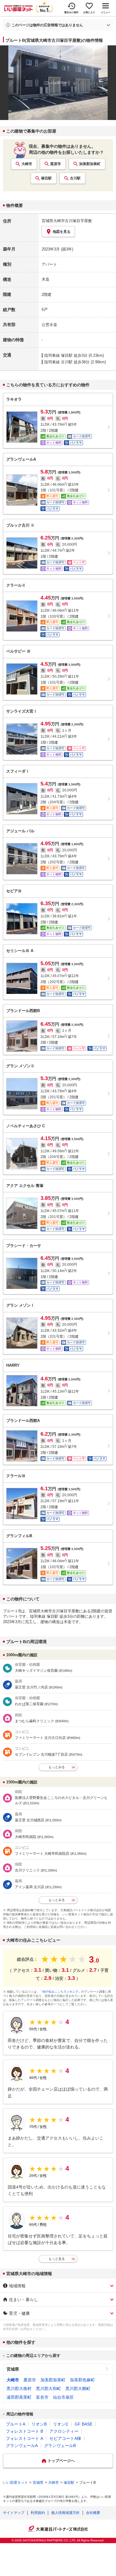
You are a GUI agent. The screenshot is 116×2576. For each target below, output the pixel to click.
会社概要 (93, 2513)
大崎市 (27, 164)
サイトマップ (14, 2513)
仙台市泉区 (63, 2397)
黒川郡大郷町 (78, 2389)
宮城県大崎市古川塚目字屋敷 (67, 221)
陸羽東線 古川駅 (58, 362)
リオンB (39, 2424)
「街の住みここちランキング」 (60, 1992)
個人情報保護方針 (65, 2513)
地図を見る (62, 232)
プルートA (16, 2424)
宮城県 (13, 2369)
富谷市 (42, 2397)
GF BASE (84, 2424)
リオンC (61, 2424)
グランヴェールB (60, 2446)
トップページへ (61, 2461)
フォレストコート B (25, 2431)
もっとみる (57, 1767)
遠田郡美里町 (19, 2397)
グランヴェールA (22, 2446)
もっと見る (57, 2259)
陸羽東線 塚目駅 (58, 355)
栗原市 (56, 164)
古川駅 (75, 178)
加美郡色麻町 (82, 2380)
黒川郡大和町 (48, 2389)
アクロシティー (64, 2431)
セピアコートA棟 (65, 2438)
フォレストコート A (25, 2438)
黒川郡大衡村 (19, 2389)
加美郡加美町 (90, 164)
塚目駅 (46, 178)
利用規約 (38, 2513)
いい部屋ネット (15, 2483)
